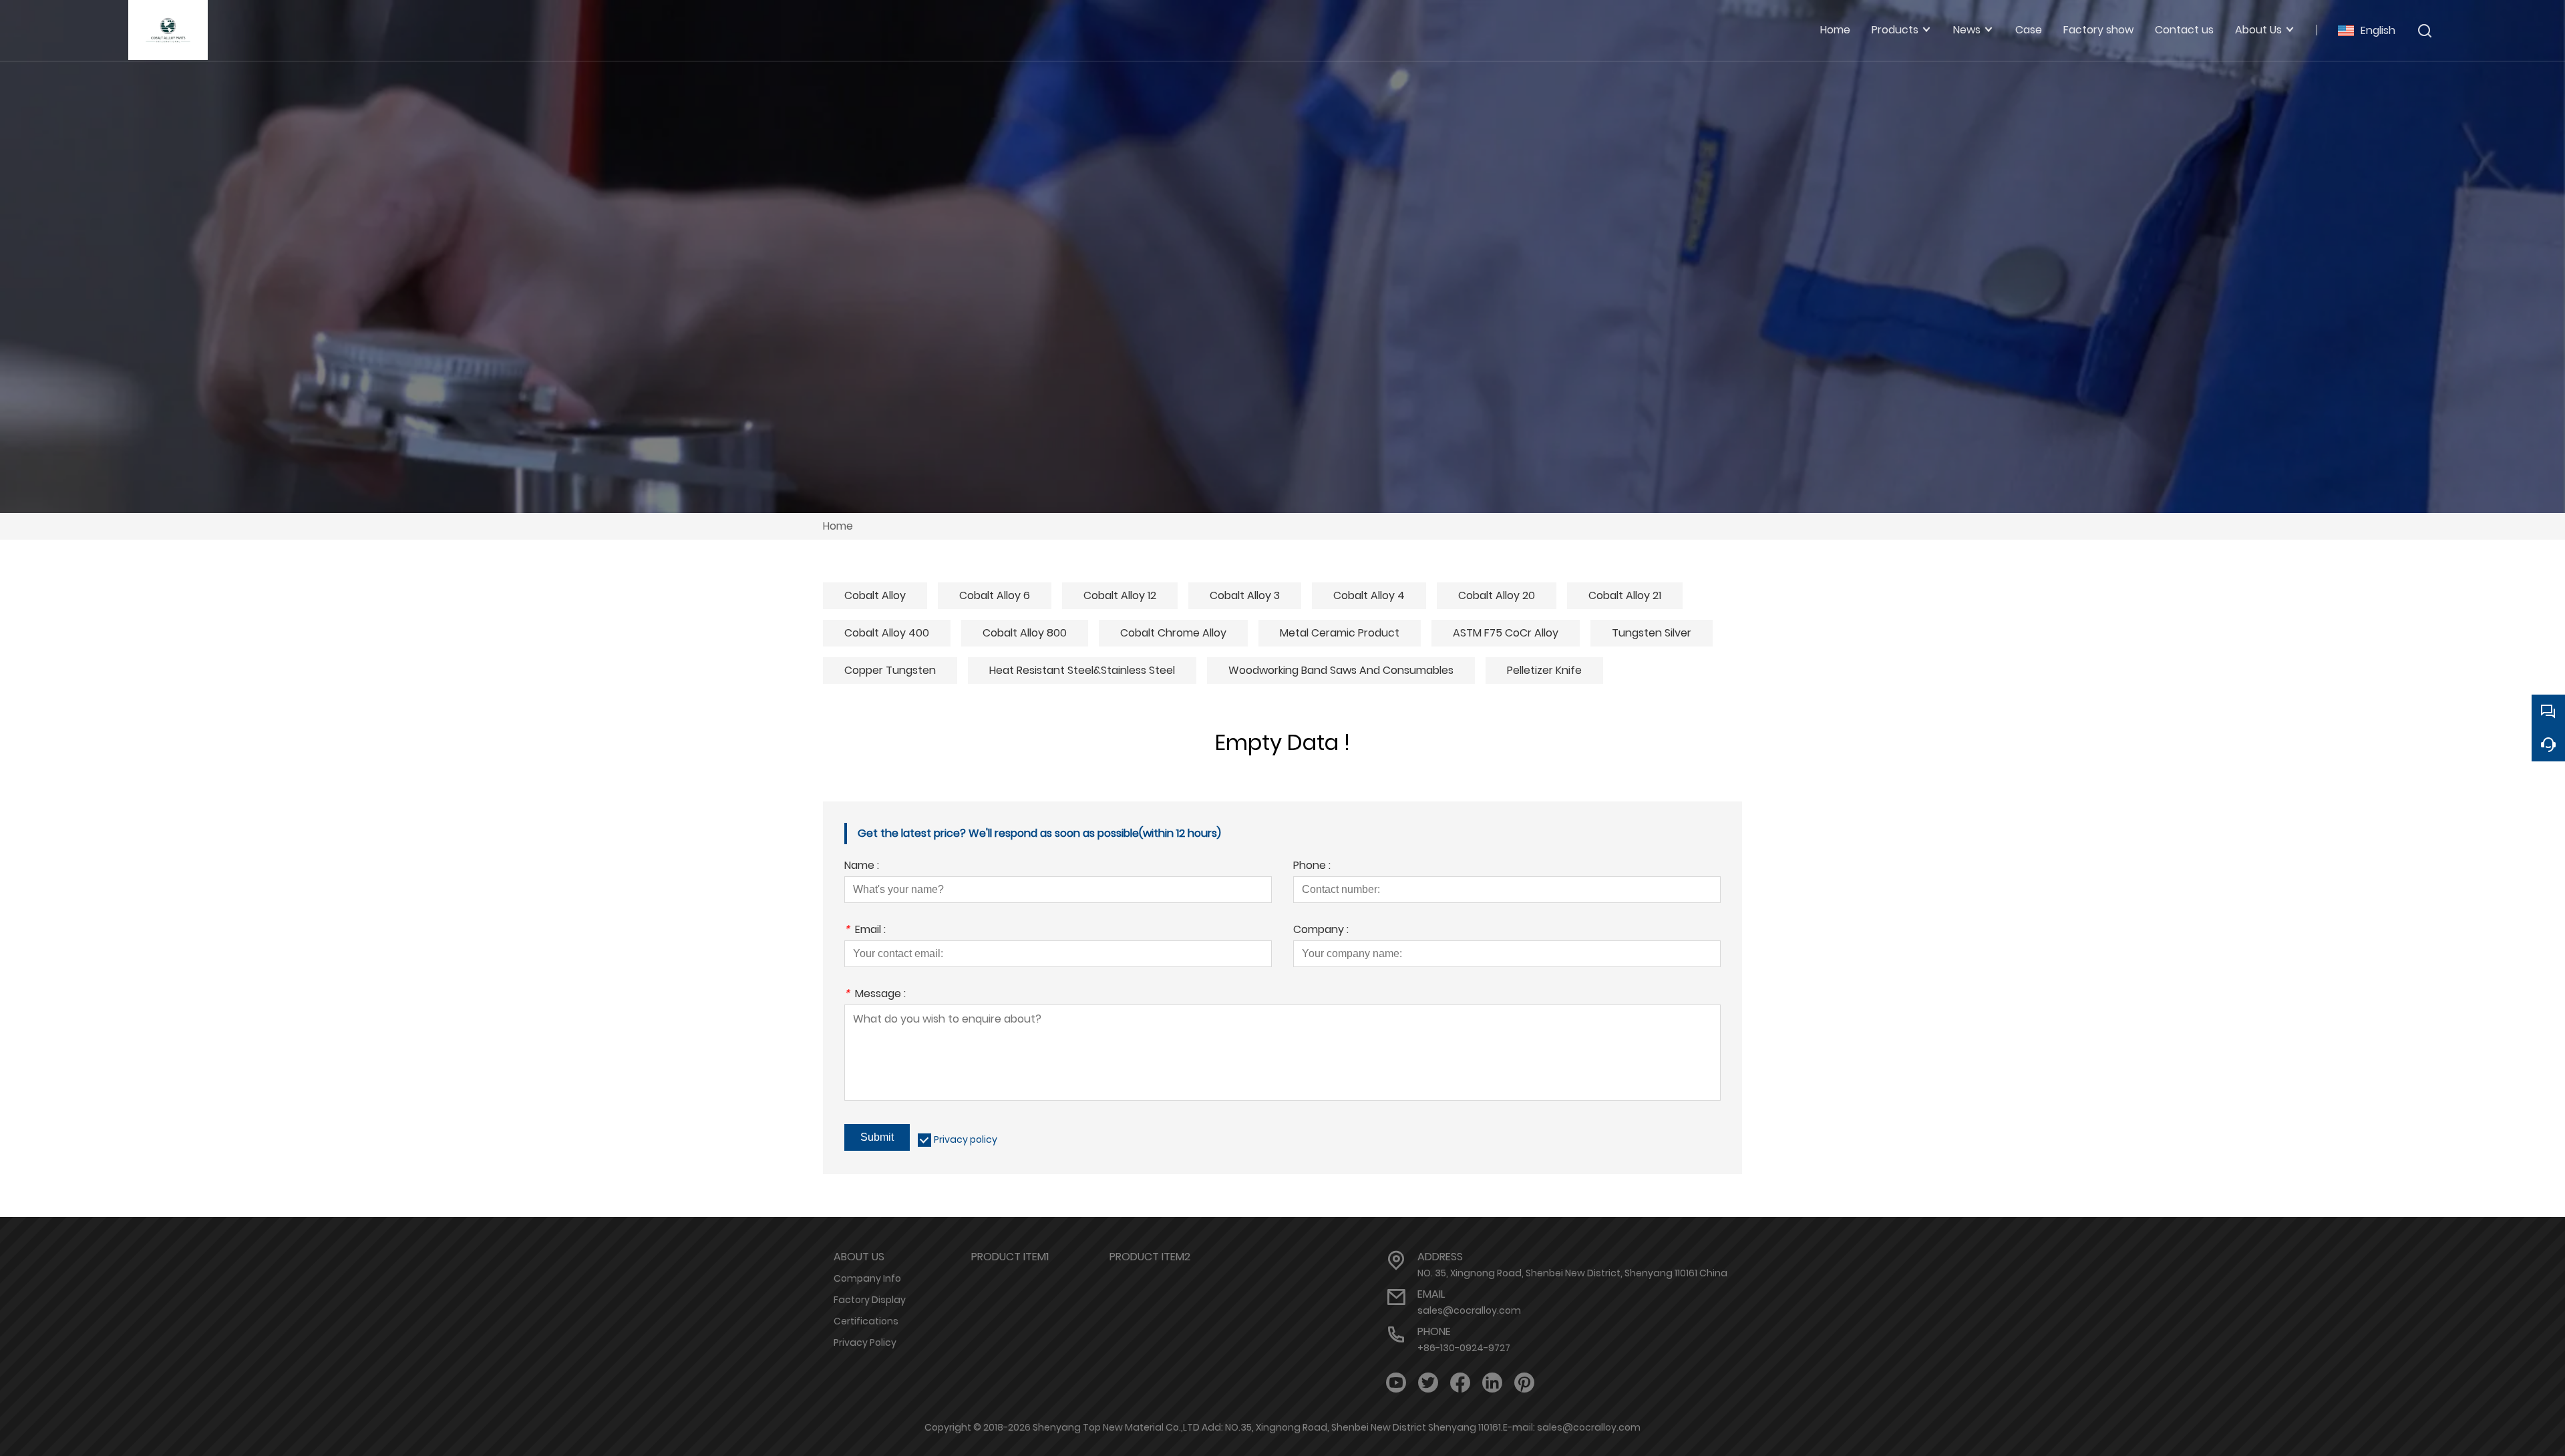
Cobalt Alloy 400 (887, 633)
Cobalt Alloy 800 (1025, 633)
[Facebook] (1460, 1383)
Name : (862, 867)
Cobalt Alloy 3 (1245, 595)
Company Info (867, 1278)
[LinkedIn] (1492, 1383)
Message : (875, 995)
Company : (1321, 931)
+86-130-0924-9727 (1464, 1348)
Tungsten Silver (1652, 633)
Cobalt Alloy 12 (1120, 595)
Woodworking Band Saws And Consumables (1341, 670)
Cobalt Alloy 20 (1497, 595)
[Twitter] (1428, 1383)
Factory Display (870, 1300)
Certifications (866, 1321)
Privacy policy (966, 1139)
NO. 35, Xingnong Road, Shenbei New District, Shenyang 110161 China (1572, 1273)
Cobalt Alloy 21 (1625, 595)
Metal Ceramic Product (1340, 633)
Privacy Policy (865, 1342)
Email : (865, 931)
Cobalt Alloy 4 (1369, 595)
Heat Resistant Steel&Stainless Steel (1082, 670)
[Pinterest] (1524, 1383)
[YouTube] (1396, 1383)
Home (838, 526)
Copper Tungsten (890, 670)
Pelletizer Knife (1544, 670)
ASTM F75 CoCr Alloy (1506, 633)
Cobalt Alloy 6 (995, 595)
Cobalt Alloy (875, 595)
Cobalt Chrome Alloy (1173, 633)
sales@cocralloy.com (1469, 1310)
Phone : (1312, 867)
